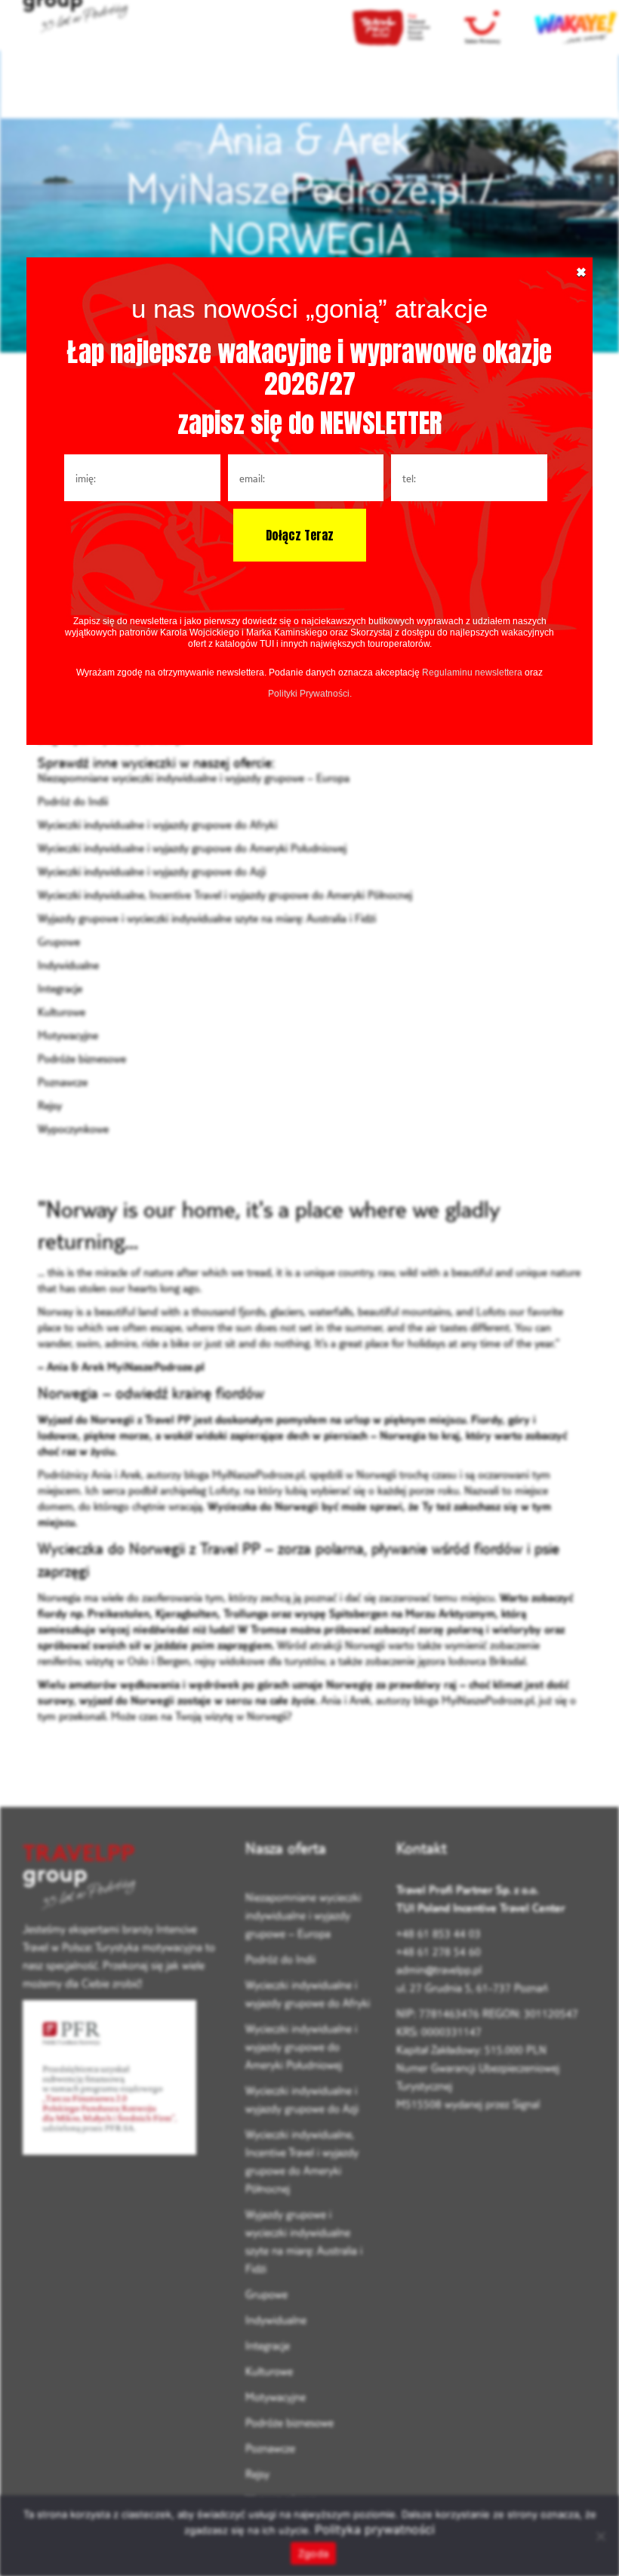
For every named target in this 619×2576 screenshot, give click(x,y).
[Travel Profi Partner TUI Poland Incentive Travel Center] (123, 1879)
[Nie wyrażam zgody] (600, 2536)
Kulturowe (62, 1012)
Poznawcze (63, 1082)
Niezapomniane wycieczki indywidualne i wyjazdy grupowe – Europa (194, 778)
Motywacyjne (68, 1035)
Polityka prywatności (375, 2529)
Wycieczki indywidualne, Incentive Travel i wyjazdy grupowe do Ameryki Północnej (225, 895)
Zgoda (313, 2553)
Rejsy (50, 1105)
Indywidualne (68, 965)
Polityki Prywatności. (310, 694)
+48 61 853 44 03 (439, 1933)
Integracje (60, 988)
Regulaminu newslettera (472, 672)
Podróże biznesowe (82, 1059)
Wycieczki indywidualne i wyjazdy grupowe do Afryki (157, 825)
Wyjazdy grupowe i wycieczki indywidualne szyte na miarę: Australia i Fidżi (207, 918)
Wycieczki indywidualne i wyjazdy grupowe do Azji (152, 871)
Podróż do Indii (73, 801)
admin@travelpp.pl (439, 1970)
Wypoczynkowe (73, 1129)
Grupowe (59, 942)
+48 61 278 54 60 (439, 1951)
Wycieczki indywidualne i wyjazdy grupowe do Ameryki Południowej (192, 848)
